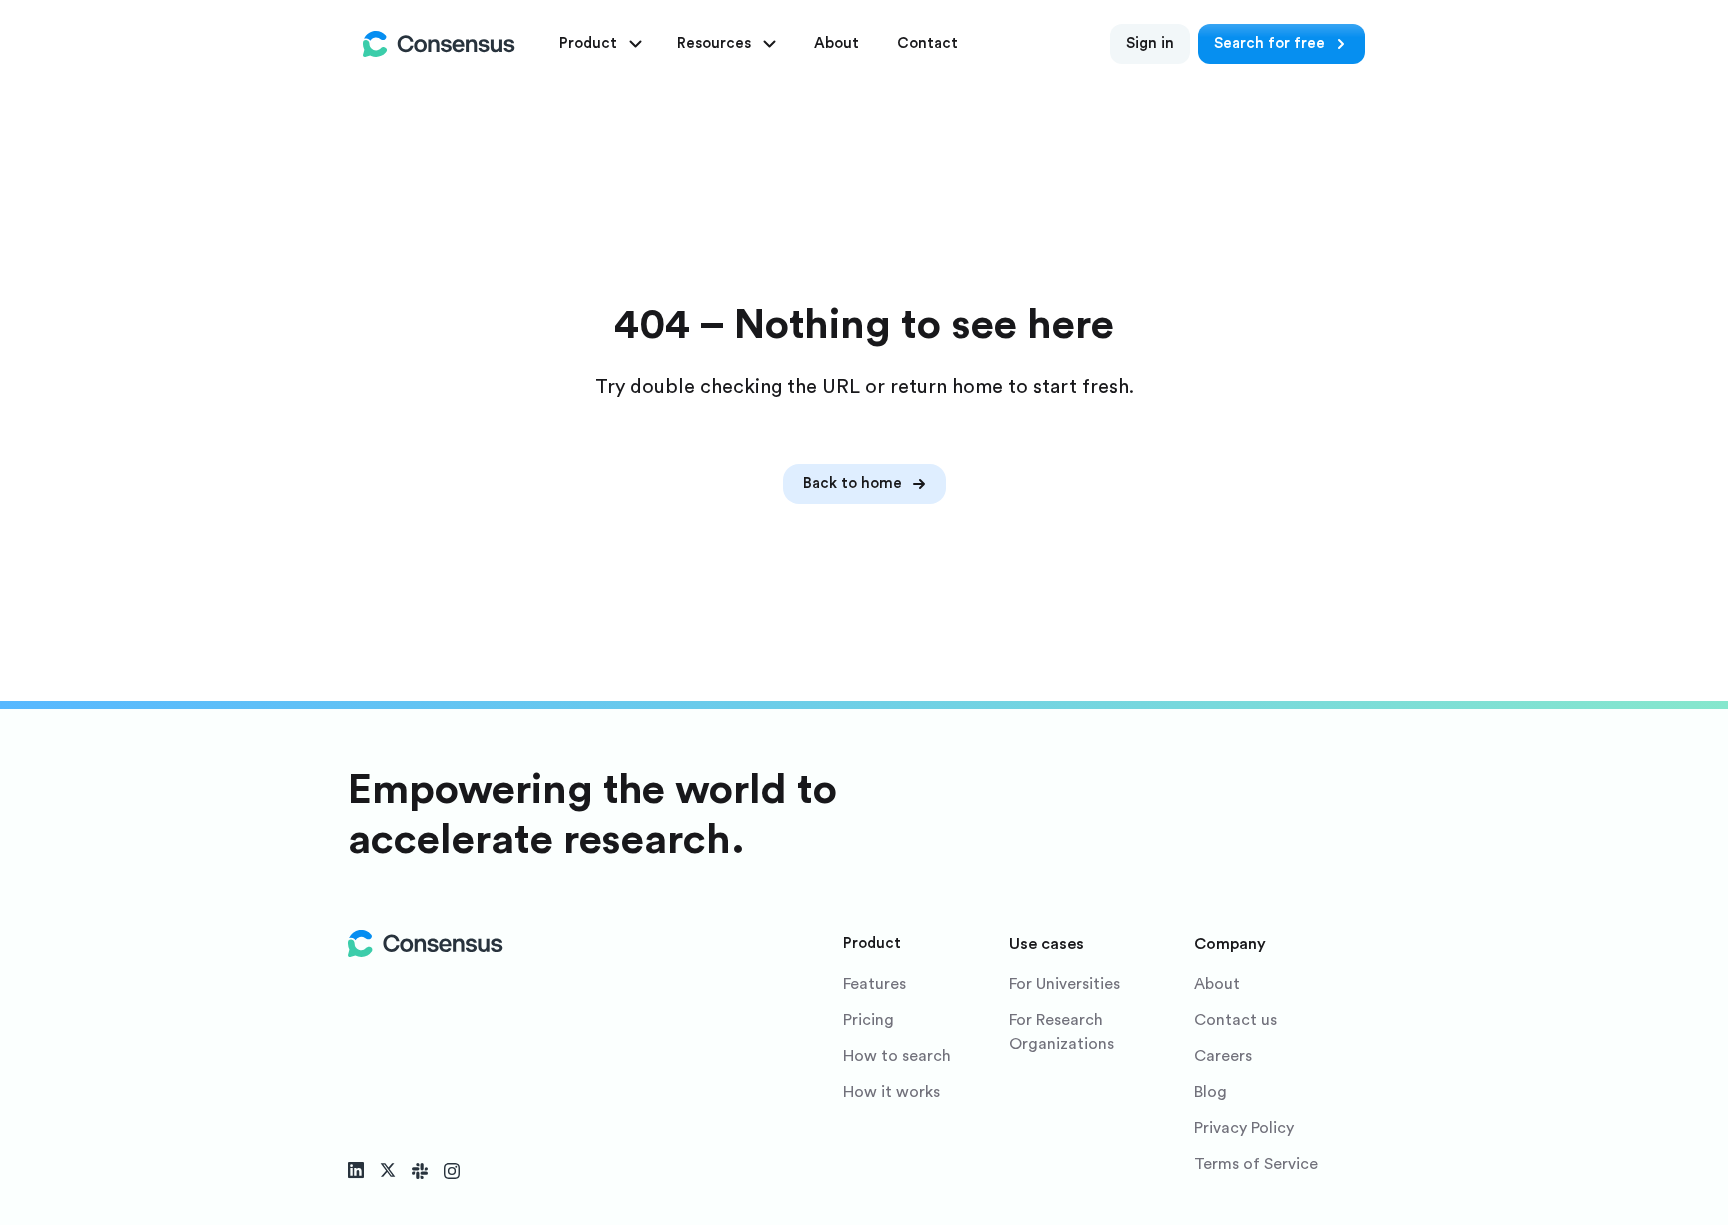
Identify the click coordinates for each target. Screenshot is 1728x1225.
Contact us (1235, 1020)
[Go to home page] (439, 44)
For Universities (1064, 984)
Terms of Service (1256, 1164)
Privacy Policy (1244, 1128)
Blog (1210, 1092)
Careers (1223, 1056)
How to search (897, 1056)
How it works (891, 1092)
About (1217, 984)
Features (874, 984)
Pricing (868, 1020)
